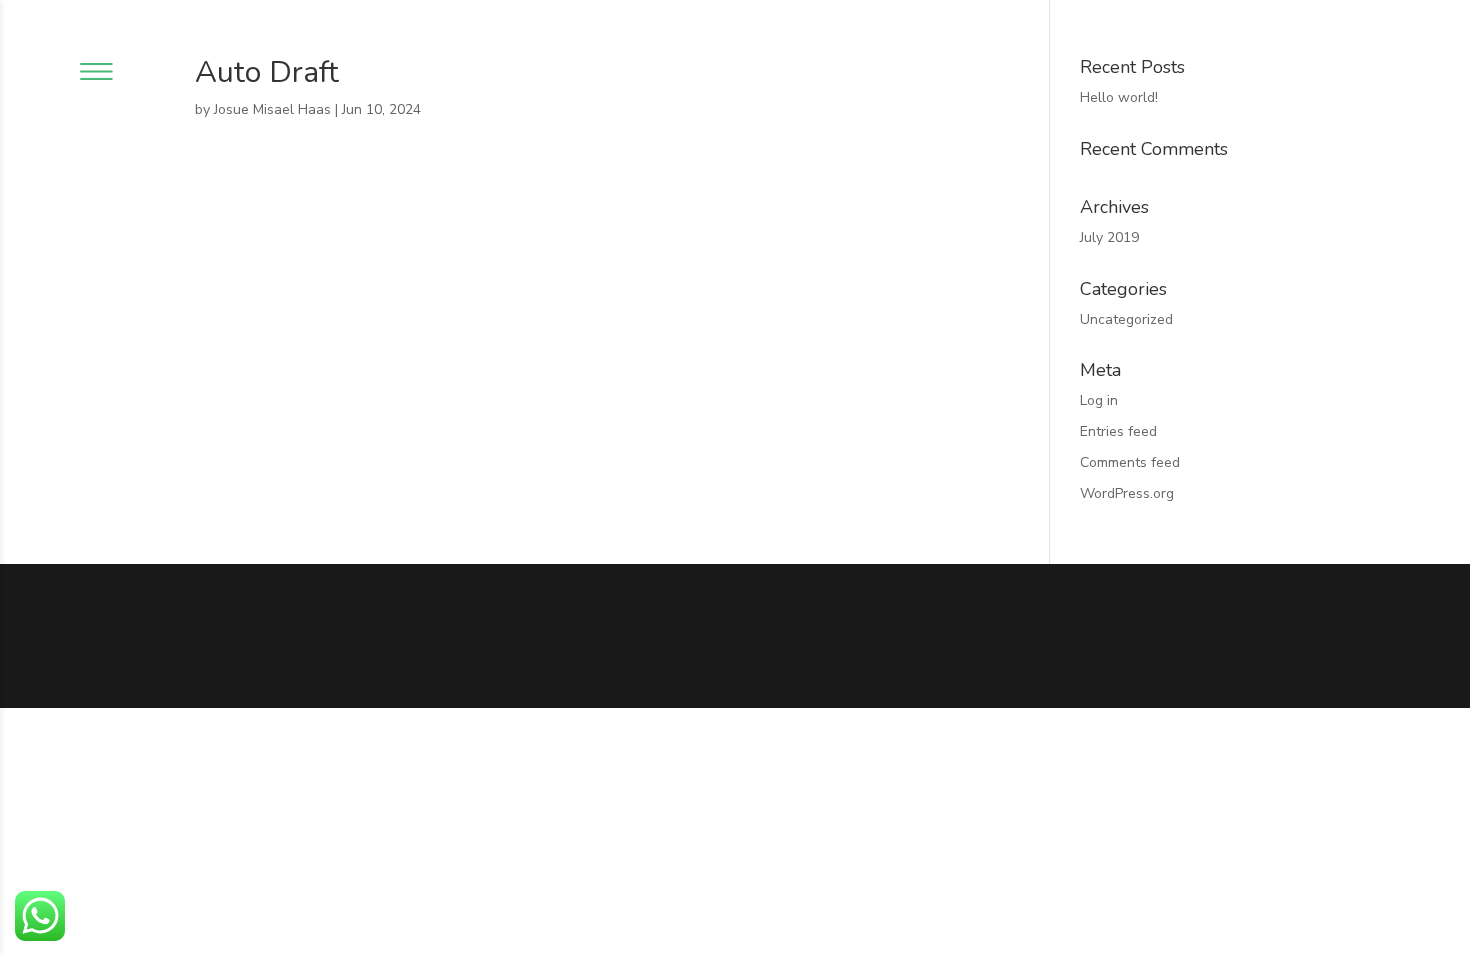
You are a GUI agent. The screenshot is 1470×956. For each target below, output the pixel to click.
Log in (1099, 400)
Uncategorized (1126, 319)
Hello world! (1119, 97)
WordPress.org (1127, 493)
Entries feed (1118, 431)
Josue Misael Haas (272, 109)
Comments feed (1130, 462)
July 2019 (1109, 237)
